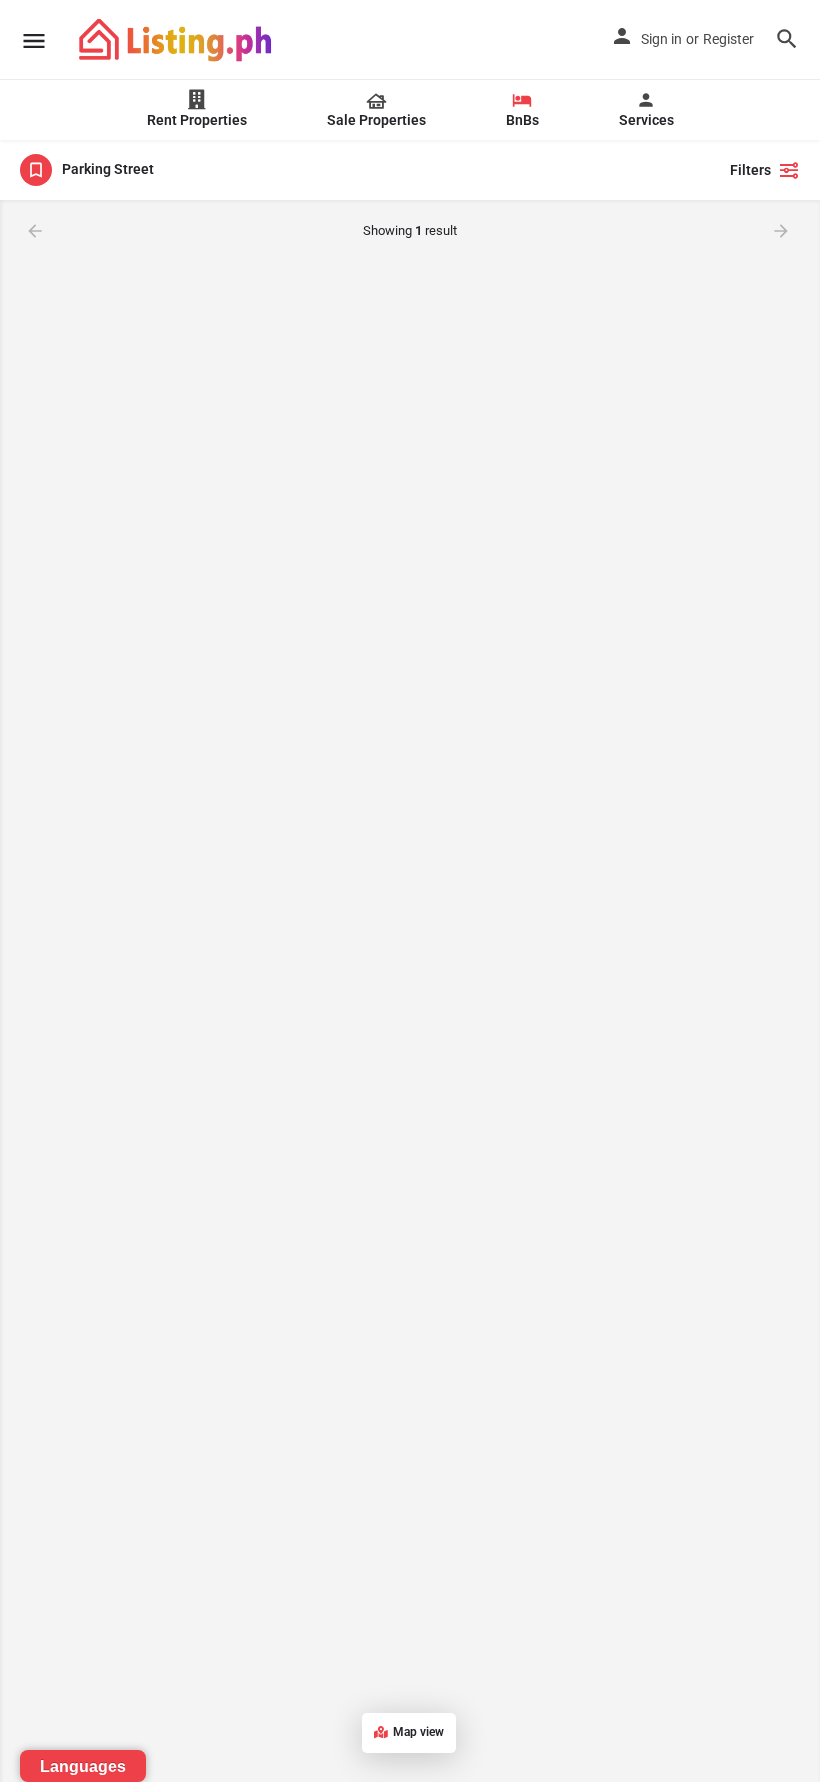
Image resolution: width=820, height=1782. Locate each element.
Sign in (661, 39)
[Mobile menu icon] (34, 40)
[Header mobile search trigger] (787, 39)
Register (728, 39)
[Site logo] (177, 40)
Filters (750, 170)
